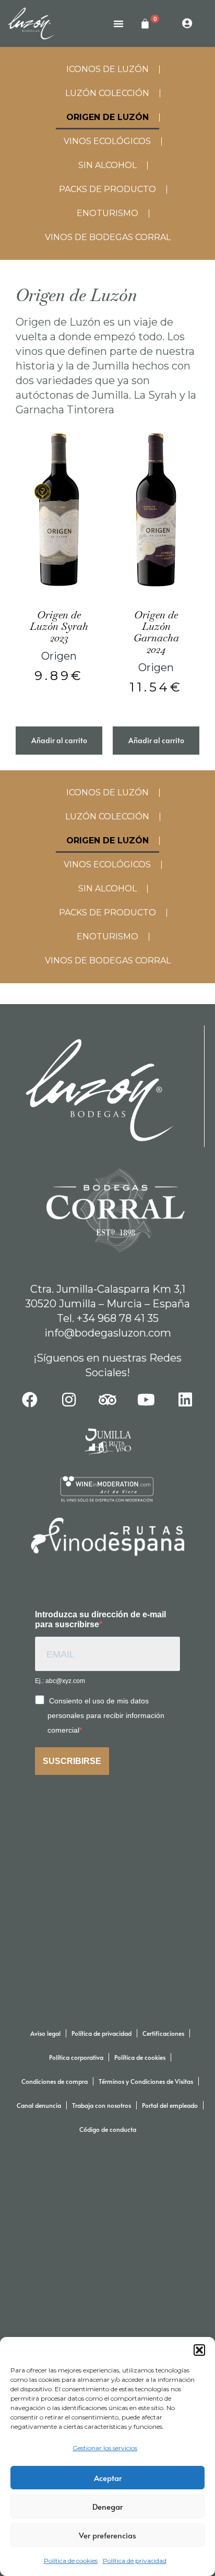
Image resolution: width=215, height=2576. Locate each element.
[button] (199, 2350)
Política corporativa (76, 2057)
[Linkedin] (185, 1400)
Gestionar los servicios (105, 2448)
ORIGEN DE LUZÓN (107, 117)
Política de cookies (71, 2561)
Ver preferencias (107, 2535)
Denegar (107, 2506)
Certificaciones (163, 2033)
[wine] (108, 1489)
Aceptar (108, 2478)
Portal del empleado (170, 2105)
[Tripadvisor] (107, 1400)
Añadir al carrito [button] (59, 740)
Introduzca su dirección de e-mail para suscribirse (100, 1619)
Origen (59, 656)
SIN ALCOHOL (107, 165)
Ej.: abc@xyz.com (60, 1681)
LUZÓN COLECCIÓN (107, 93)
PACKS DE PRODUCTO (107, 189)
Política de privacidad (135, 2561)
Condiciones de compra (55, 2081)
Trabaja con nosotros (101, 2105)
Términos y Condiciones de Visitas (146, 2081)
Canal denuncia (39, 2105)
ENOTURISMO (107, 213)
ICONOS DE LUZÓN (107, 69)
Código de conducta (108, 2129)
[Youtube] (146, 1400)
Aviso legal (45, 2033)
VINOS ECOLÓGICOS (107, 141)
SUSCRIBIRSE (72, 1761)
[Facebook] (30, 1400)
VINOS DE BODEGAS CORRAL (108, 237)
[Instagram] (69, 1400)
